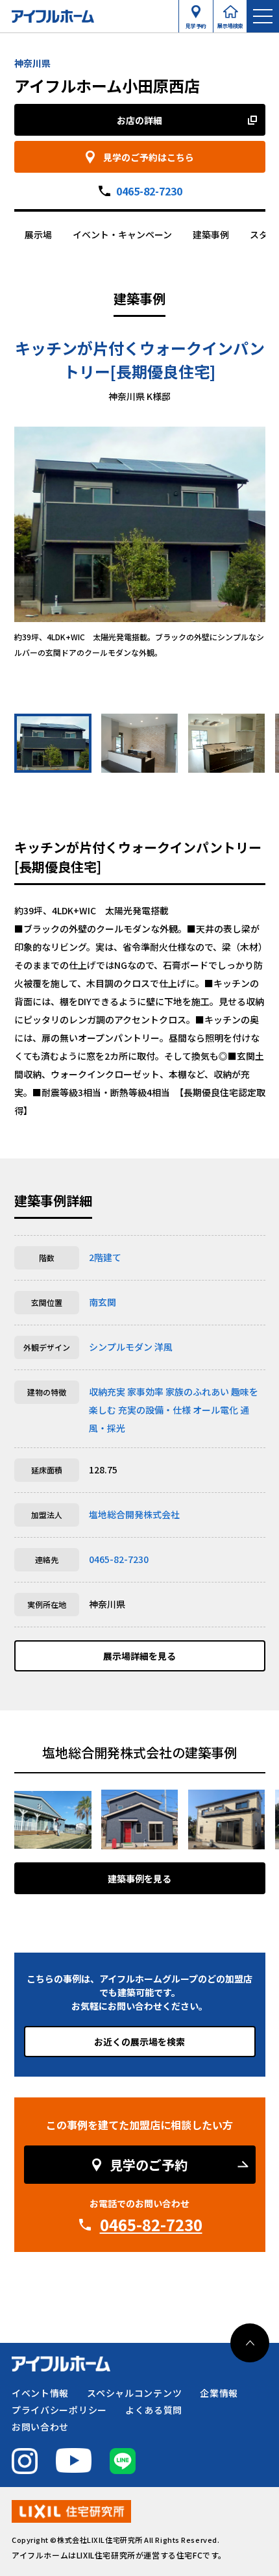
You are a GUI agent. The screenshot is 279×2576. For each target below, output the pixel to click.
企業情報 (219, 2393)
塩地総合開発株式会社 (134, 1514)
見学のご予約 (149, 2165)
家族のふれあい (197, 1392)
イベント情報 (40, 2393)
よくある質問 (154, 2410)
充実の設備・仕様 (154, 1410)
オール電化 (215, 1410)
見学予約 (196, 23)
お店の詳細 (139, 120)
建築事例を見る (139, 1879)
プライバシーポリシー (59, 2410)
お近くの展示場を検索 (139, 2042)
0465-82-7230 (149, 191)
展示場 (38, 234)
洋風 (164, 1347)
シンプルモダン (121, 1347)
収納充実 (107, 1392)
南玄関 (103, 1302)
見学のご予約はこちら (149, 157)
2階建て (105, 1257)
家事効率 (145, 1392)
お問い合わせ (40, 2427)
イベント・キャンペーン (122, 234)
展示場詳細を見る (139, 1656)
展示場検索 (230, 23)
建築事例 (211, 234)
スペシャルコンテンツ (134, 2393)
